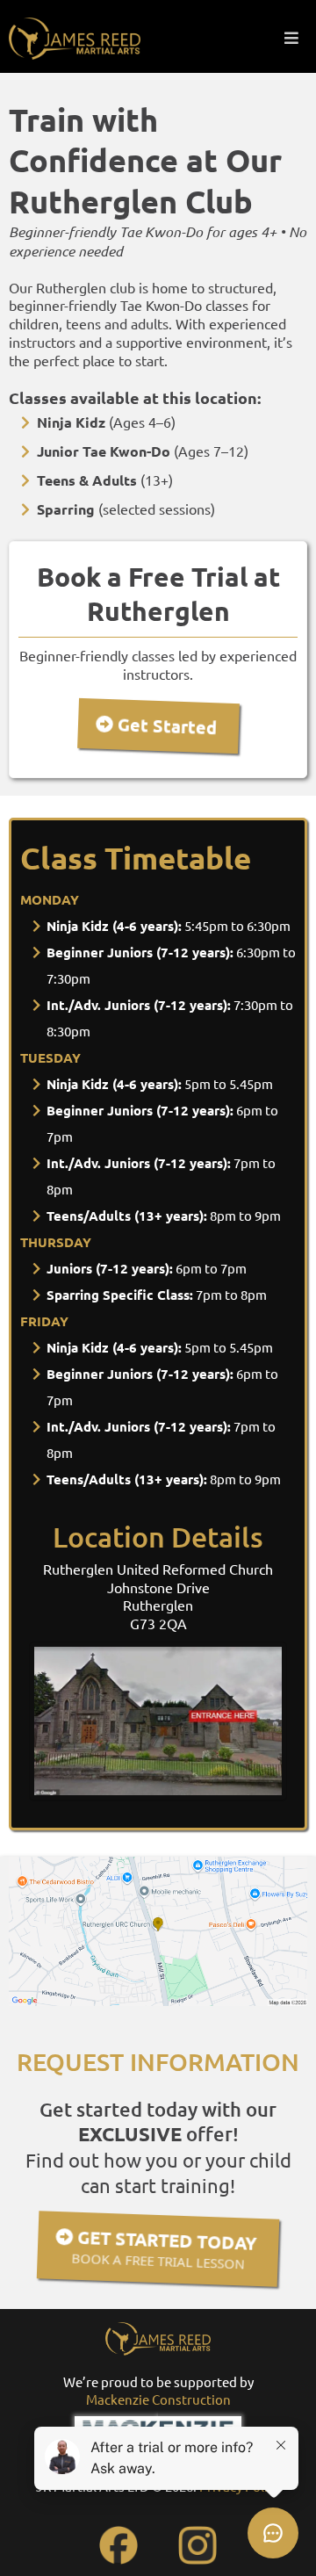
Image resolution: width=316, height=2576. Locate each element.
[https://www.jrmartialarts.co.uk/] (75, 39)
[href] (158, 1931)
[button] (291, 38)
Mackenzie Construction (158, 2399)
